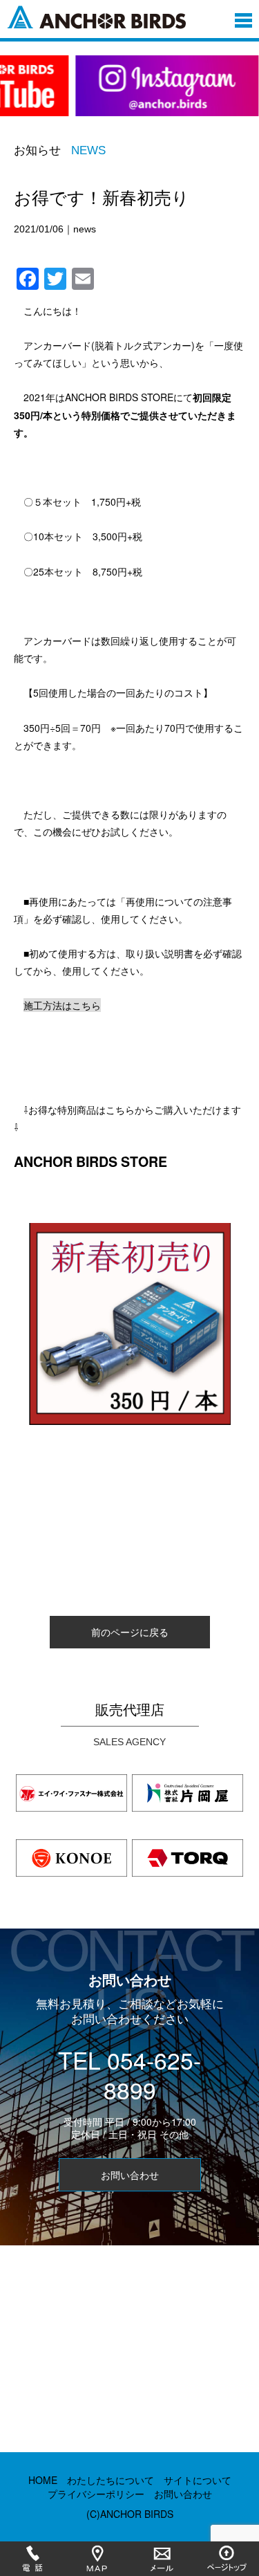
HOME (43, 2480)
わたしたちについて (111, 2480)
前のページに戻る (130, 1632)
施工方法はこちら (62, 1005)
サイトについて (198, 2480)
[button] (243, 17)
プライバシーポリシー (96, 2494)
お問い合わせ (130, 2175)
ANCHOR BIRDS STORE (90, 1161)
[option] (129, 94)
